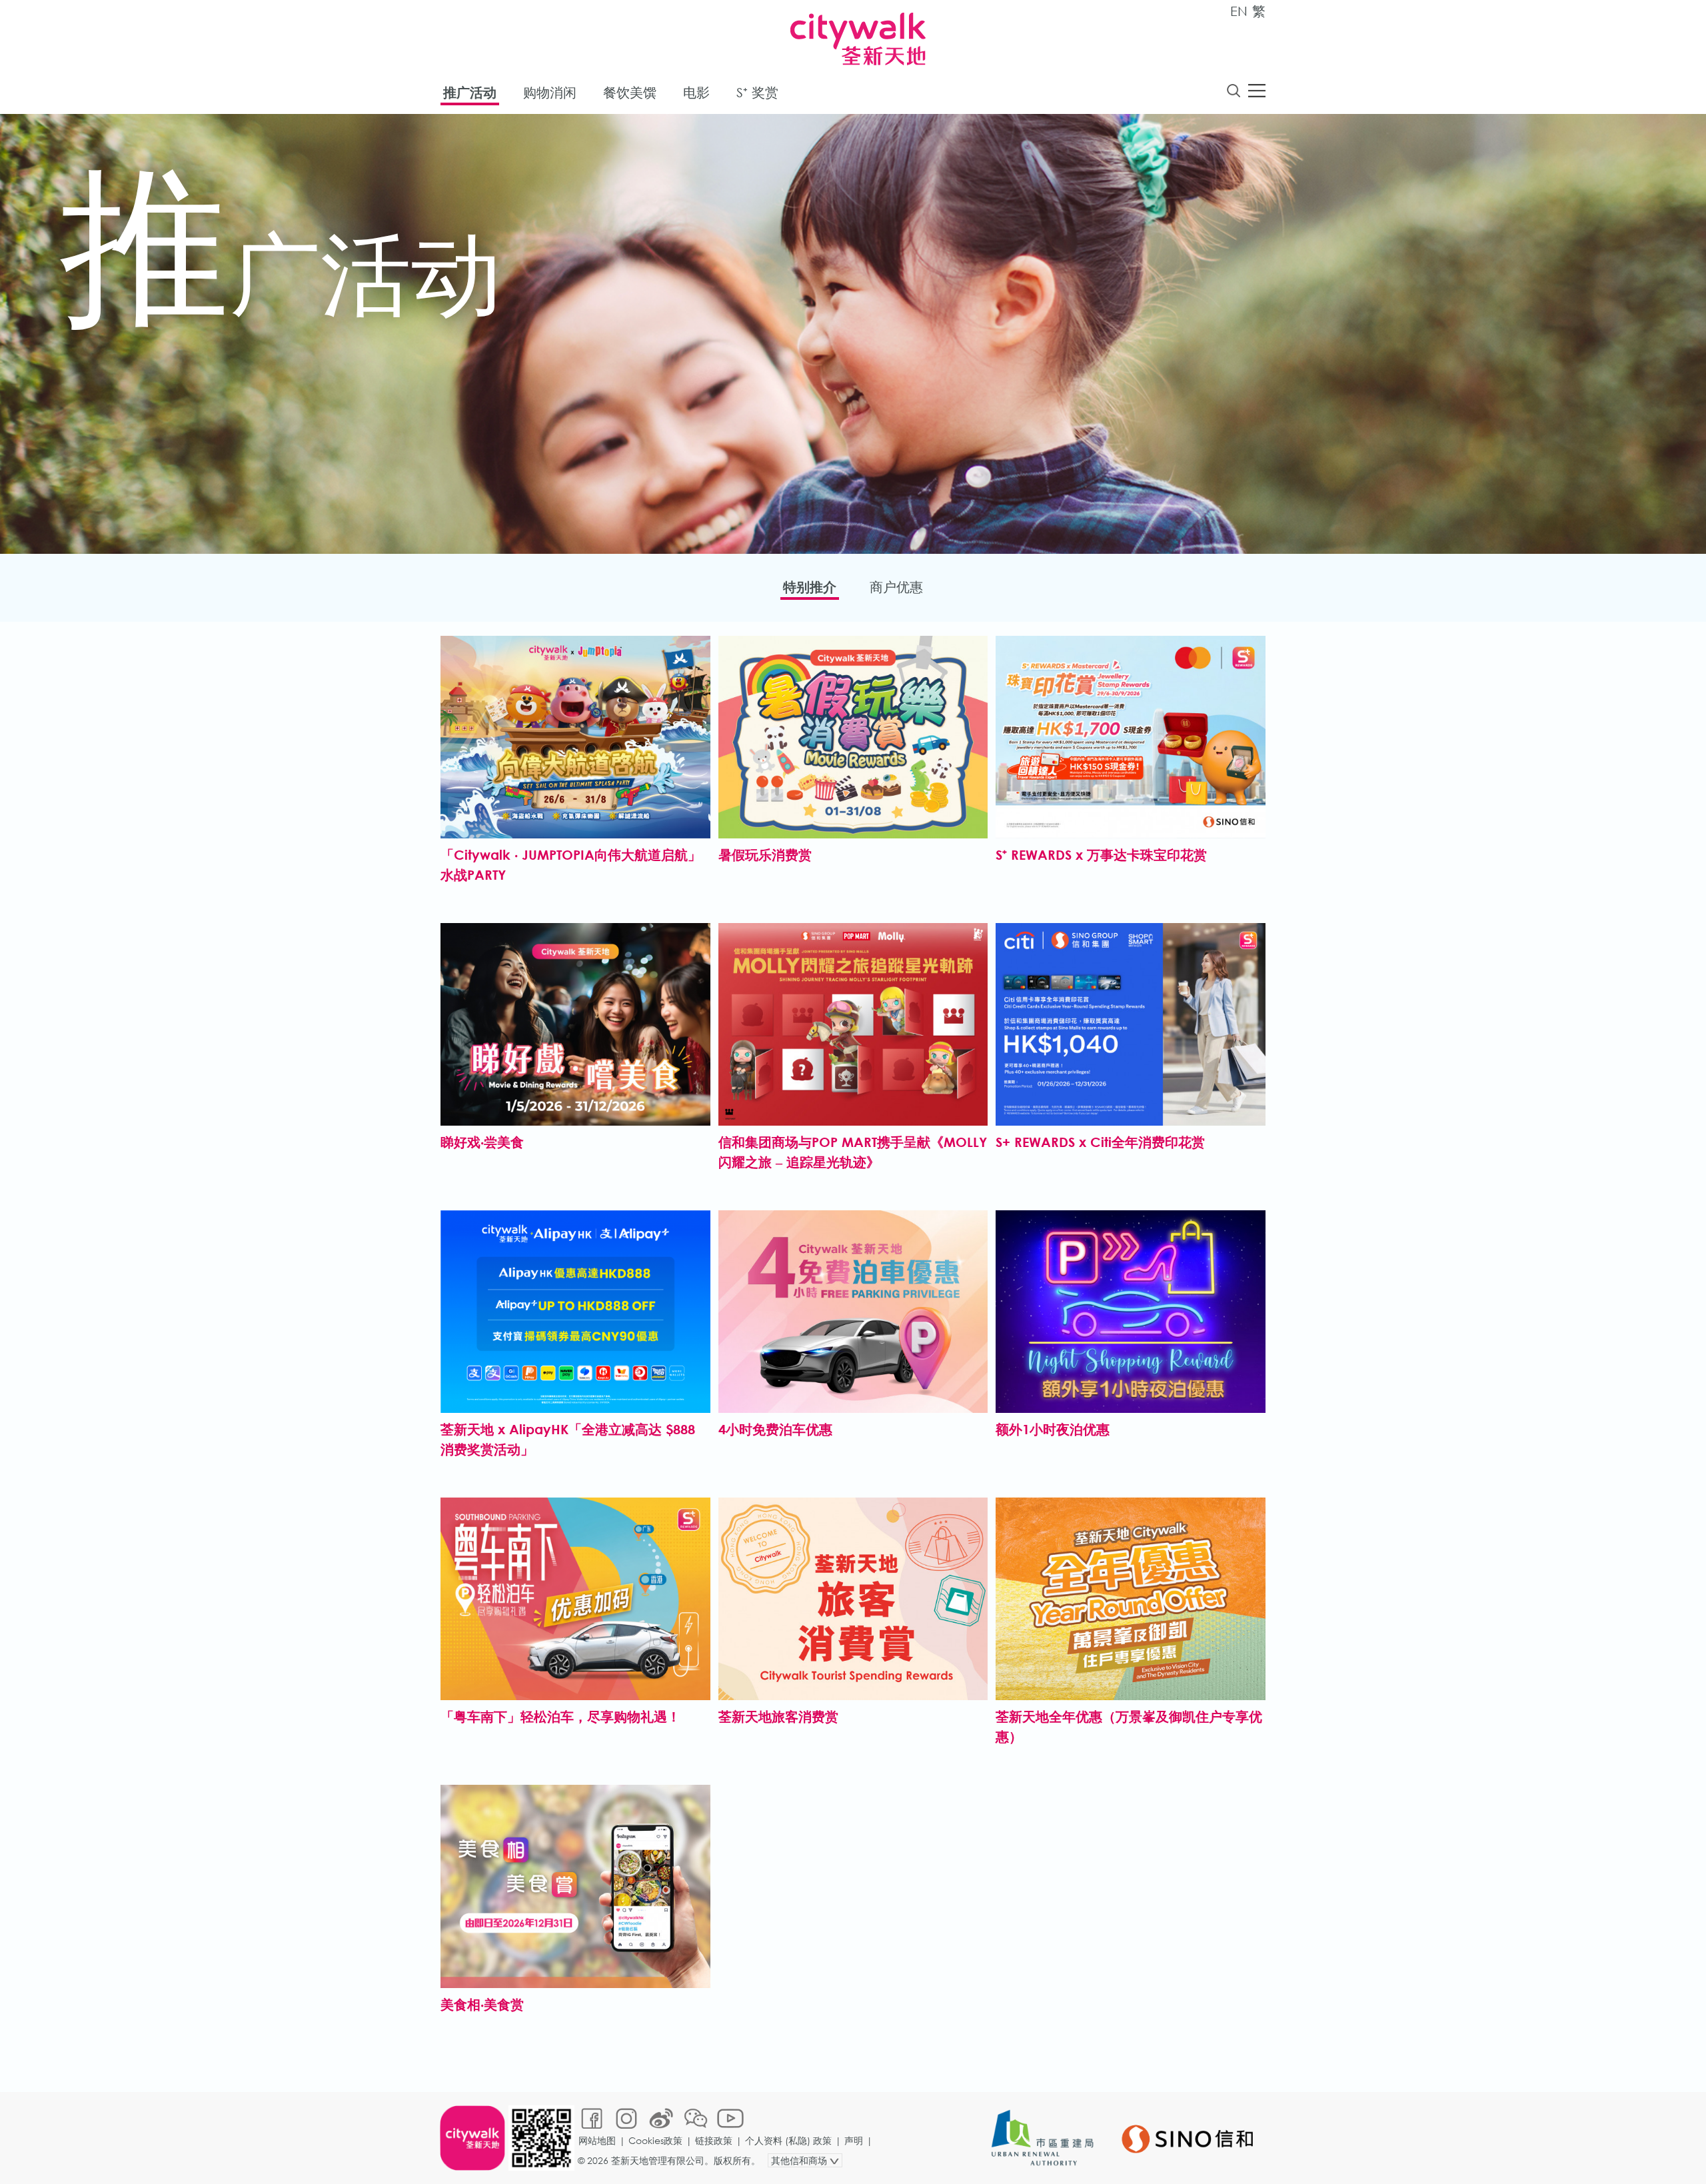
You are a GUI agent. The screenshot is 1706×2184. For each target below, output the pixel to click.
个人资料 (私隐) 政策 (788, 2140)
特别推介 (810, 587)
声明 (854, 2140)
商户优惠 (896, 587)
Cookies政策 (655, 2140)
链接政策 (714, 2140)
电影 (696, 92)
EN (1239, 11)
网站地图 (597, 2140)
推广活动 (470, 92)
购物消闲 (550, 92)
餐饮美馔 (630, 92)
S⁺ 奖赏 (757, 92)
